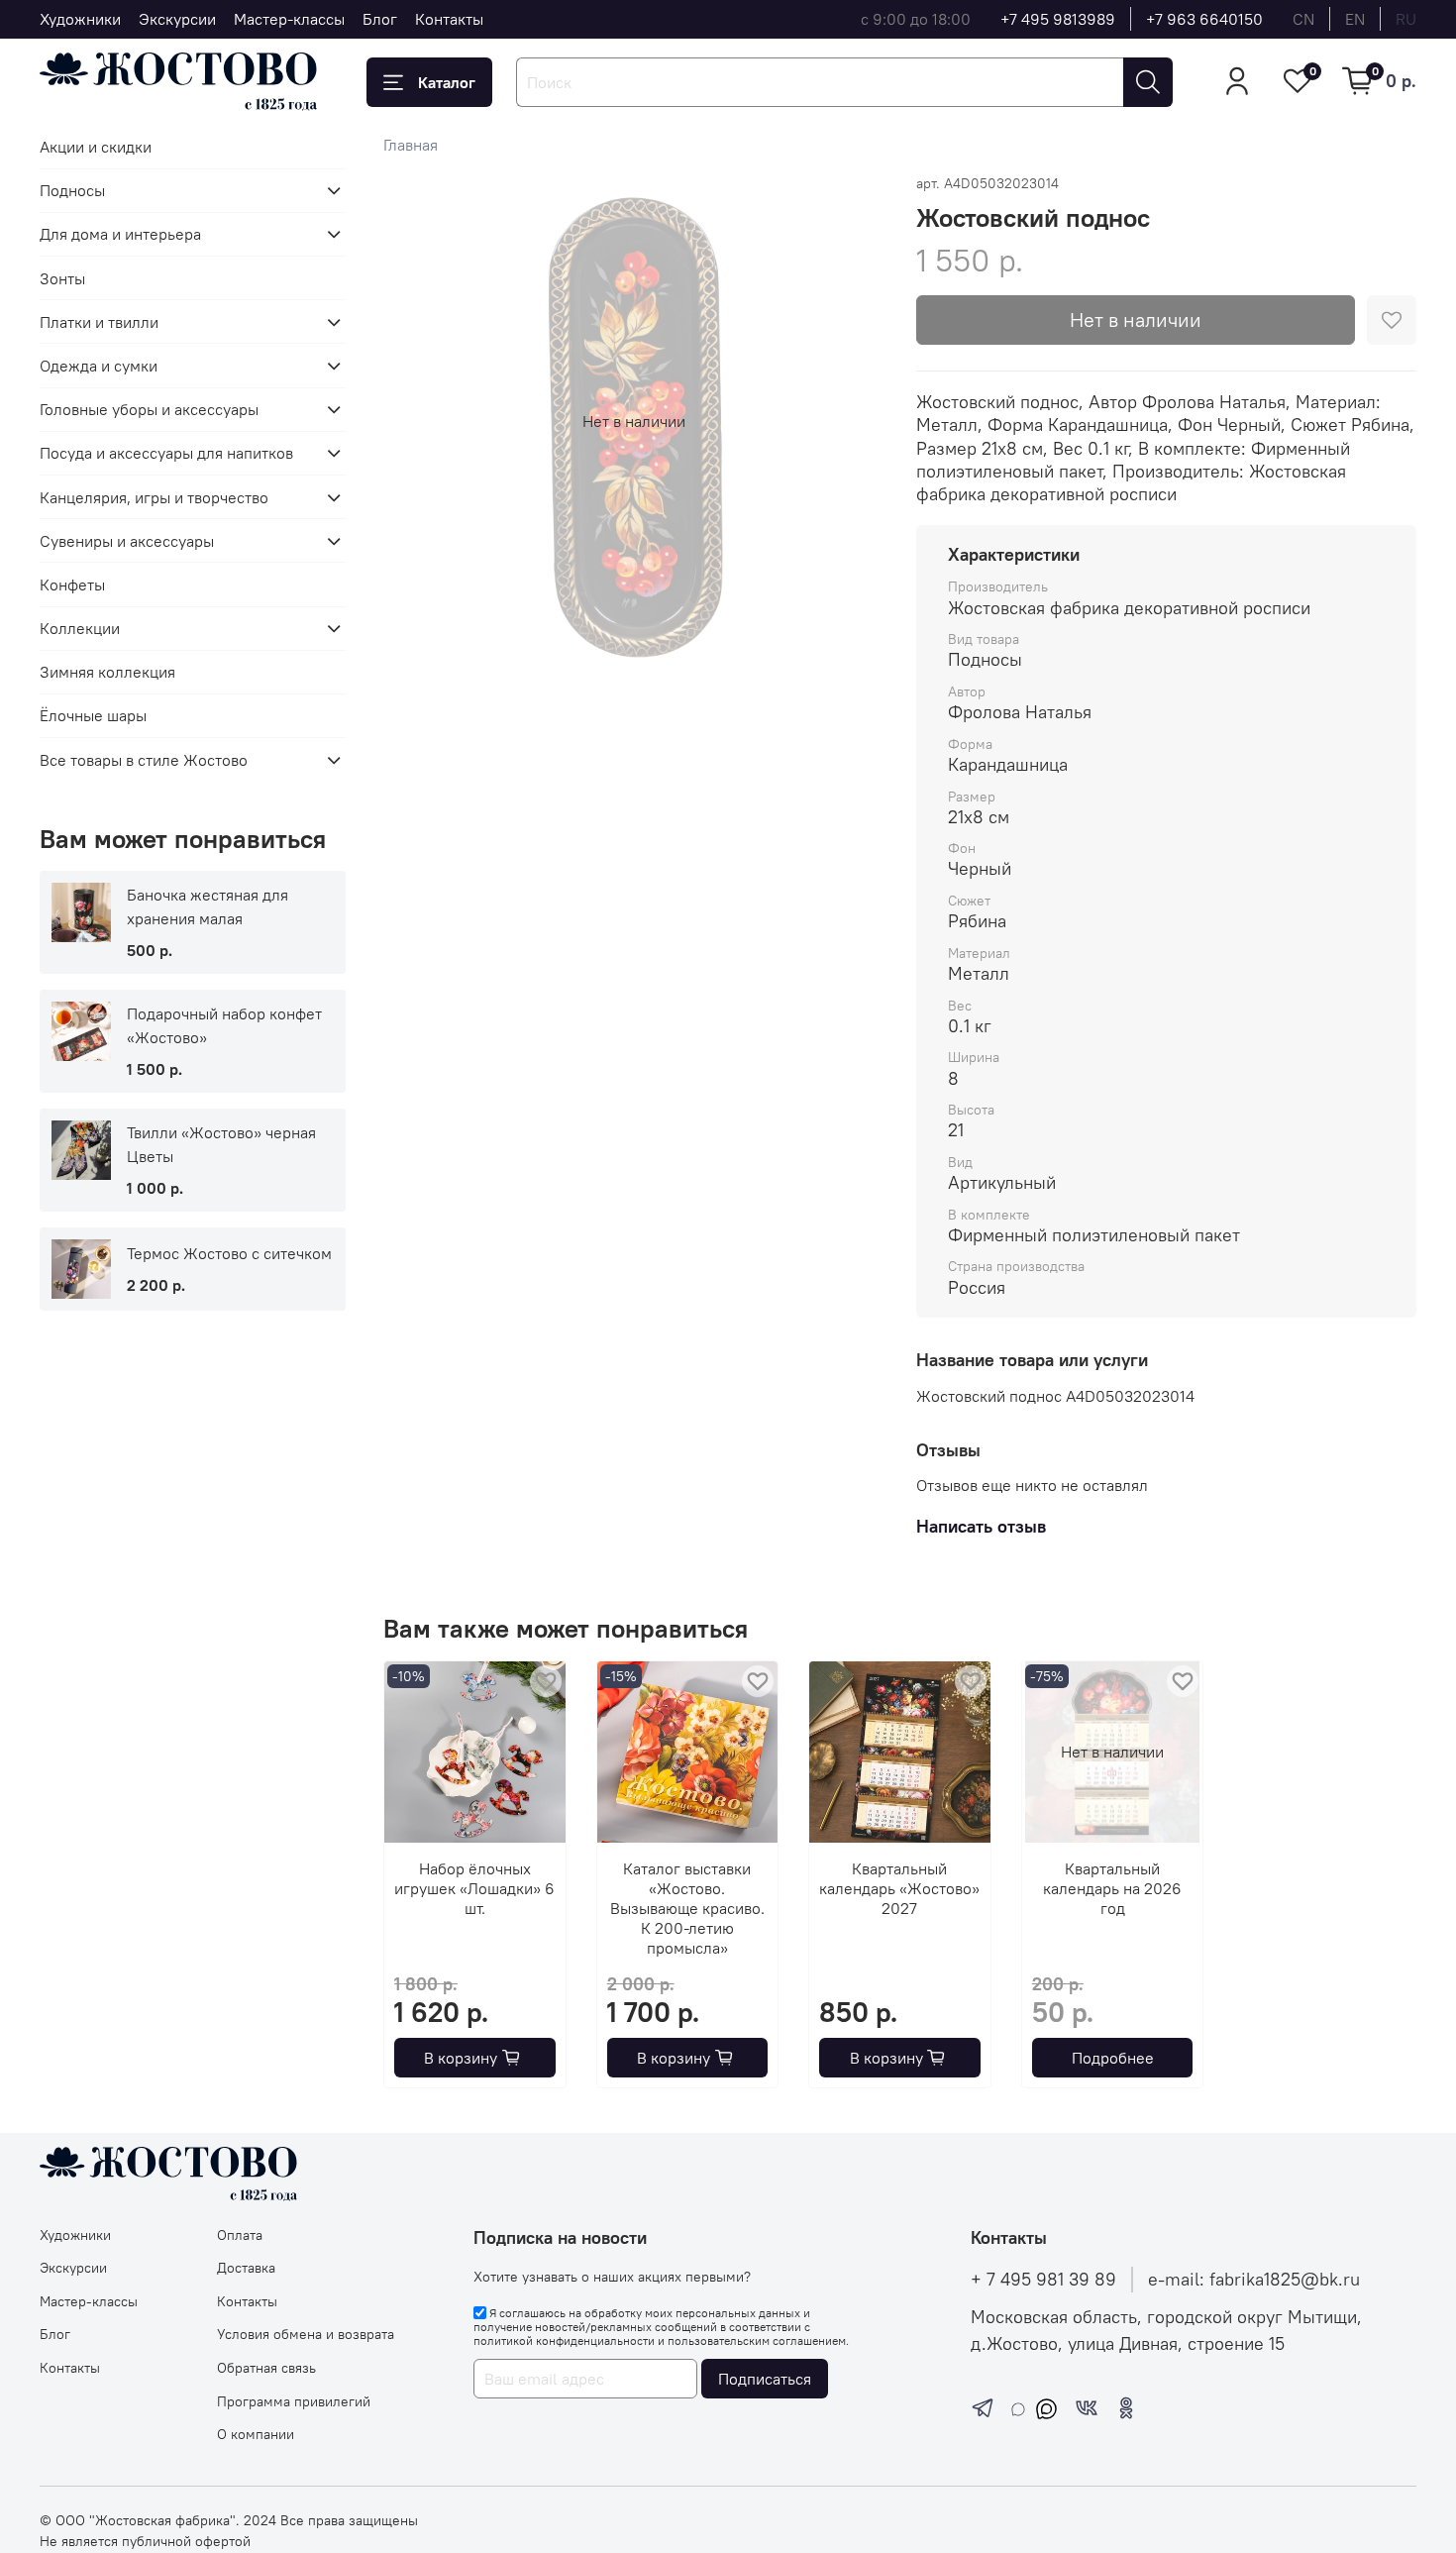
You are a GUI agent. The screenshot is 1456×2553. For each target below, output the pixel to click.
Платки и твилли (99, 322)
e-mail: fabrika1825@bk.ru (1254, 2280)
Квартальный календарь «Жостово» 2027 (900, 1888)
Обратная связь (266, 2368)
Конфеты (72, 585)
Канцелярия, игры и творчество (154, 497)
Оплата (240, 2235)
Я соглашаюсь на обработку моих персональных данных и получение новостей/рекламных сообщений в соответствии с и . (661, 2327)
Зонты (62, 278)
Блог (380, 19)
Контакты (449, 19)
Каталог (447, 82)
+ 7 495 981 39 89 (1043, 2280)
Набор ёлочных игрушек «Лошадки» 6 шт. (475, 1888)
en (1355, 19)
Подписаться (765, 2379)
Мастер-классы (289, 19)
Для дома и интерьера (120, 234)
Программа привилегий (294, 2401)
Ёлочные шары (93, 715)
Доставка (246, 2268)
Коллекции (80, 628)
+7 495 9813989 (1058, 19)
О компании (256, 2434)
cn (1303, 19)
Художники (80, 19)
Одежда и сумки (99, 366)
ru (1406, 19)
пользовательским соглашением (757, 2340)
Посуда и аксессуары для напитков (166, 453)
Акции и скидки (96, 147)
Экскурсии (177, 19)
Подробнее (1113, 2058)
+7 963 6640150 (1204, 19)
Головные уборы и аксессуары (149, 409)
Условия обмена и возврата (306, 2334)
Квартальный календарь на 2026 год (1113, 1888)
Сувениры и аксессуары (127, 541)
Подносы (72, 190)
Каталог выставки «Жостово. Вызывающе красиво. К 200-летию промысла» (687, 1908)
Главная (411, 145)
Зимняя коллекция (107, 672)
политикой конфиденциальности (564, 2340)
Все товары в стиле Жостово (144, 760)
